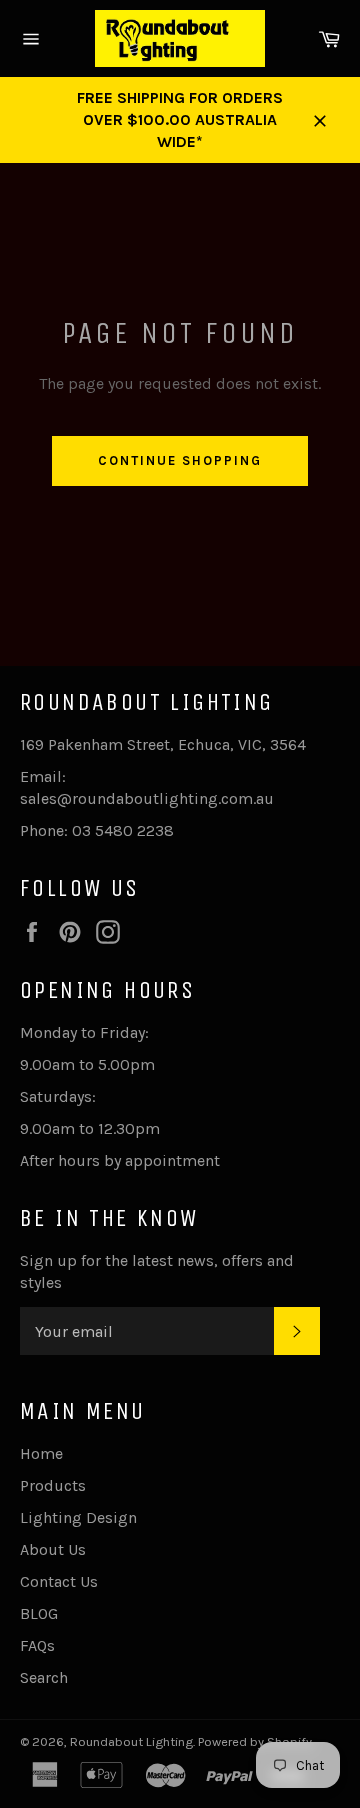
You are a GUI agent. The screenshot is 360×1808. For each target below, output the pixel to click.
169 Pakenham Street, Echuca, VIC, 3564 (163, 744)
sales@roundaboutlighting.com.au (147, 798)
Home (41, 1453)
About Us (53, 1549)
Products (53, 1485)
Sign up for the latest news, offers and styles (157, 1271)
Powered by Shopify (255, 1741)
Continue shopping (179, 460)
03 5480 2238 (123, 830)
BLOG (39, 1613)
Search (44, 1677)
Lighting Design (78, 1517)
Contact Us (59, 1581)
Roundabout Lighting (131, 1741)
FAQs (37, 1645)
